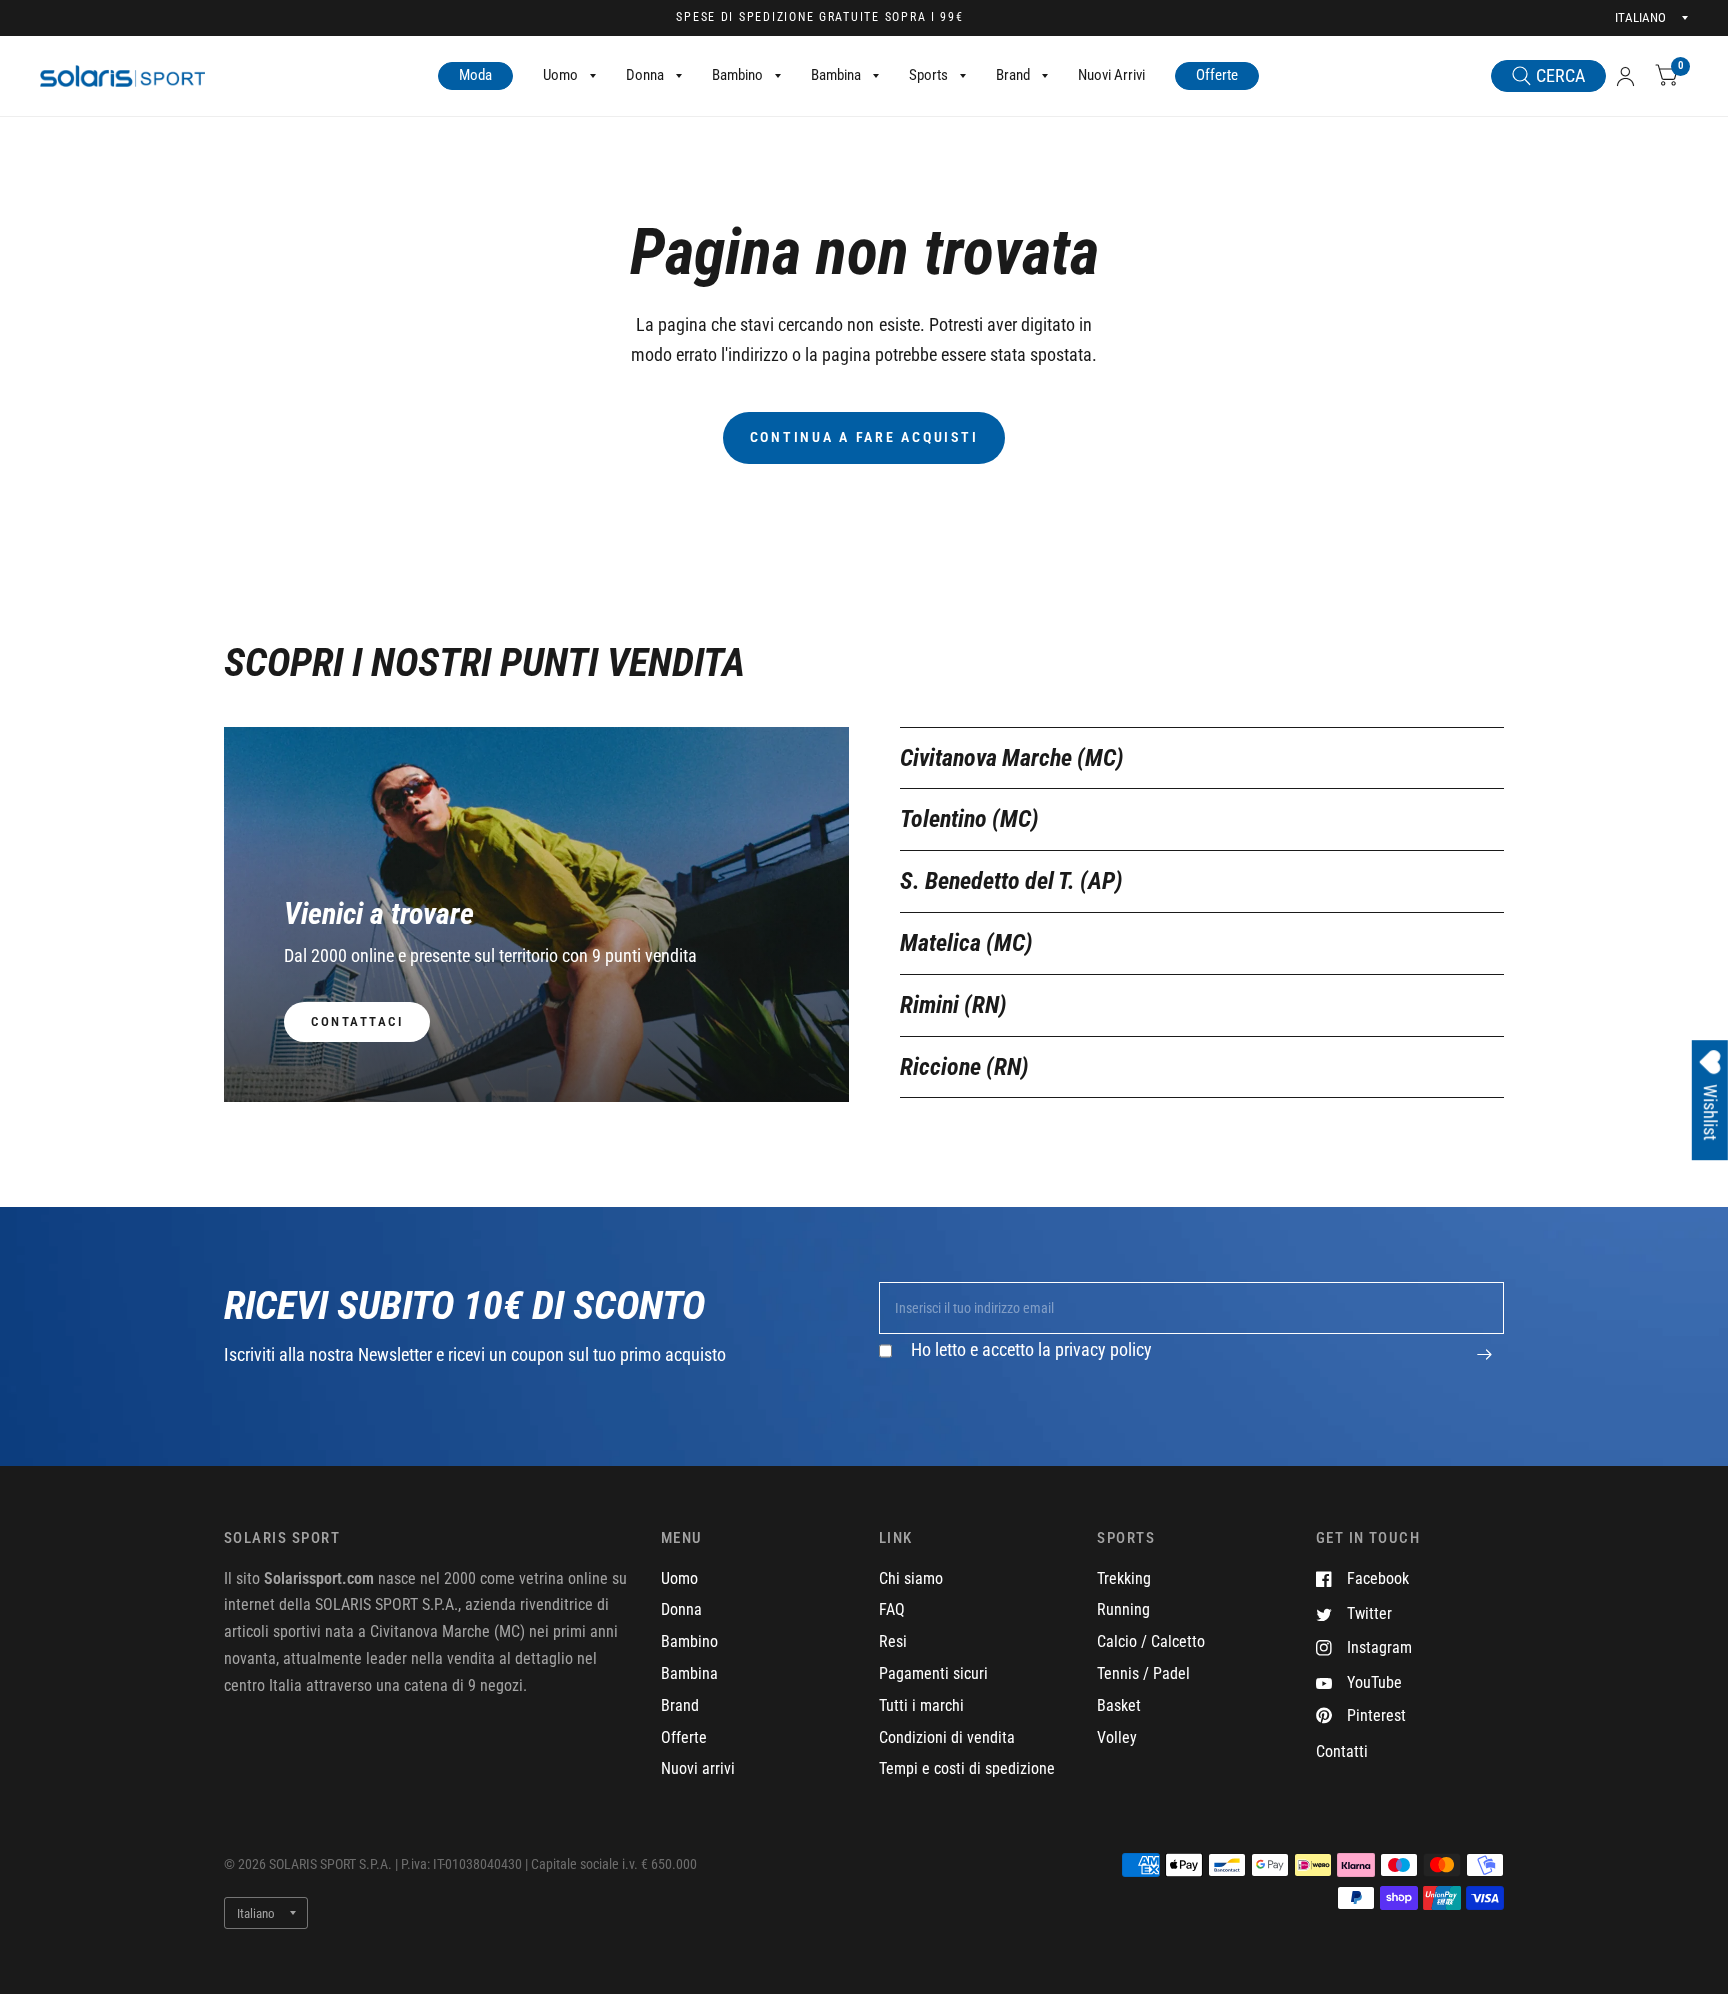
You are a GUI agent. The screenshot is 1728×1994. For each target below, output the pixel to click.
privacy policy (1103, 1349)
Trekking (1124, 1578)
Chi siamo (911, 1578)
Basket (1119, 1705)
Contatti (1342, 1751)
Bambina (836, 75)
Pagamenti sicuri (933, 1673)
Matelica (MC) (966, 943)
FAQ (892, 1609)
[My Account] (1625, 76)
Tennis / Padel (1143, 1673)
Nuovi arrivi (698, 1768)
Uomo (560, 75)
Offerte (1217, 75)
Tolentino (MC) (969, 819)
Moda (475, 75)
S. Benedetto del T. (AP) (1011, 881)
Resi (893, 1641)
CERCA (1560, 75)
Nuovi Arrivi (1111, 75)
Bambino (737, 75)
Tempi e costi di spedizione (967, 1768)
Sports (928, 75)
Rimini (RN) (953, 1005)
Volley (1117, 1737)
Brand (1013, 75)
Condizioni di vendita (947, 1737)
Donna (645, 75)
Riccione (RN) (964, 1067)
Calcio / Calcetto (1151, 1641)
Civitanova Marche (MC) (1012, 758)
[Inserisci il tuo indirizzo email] (1484, 1365)
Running (1123, 1609)
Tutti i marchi (921, 1705)
